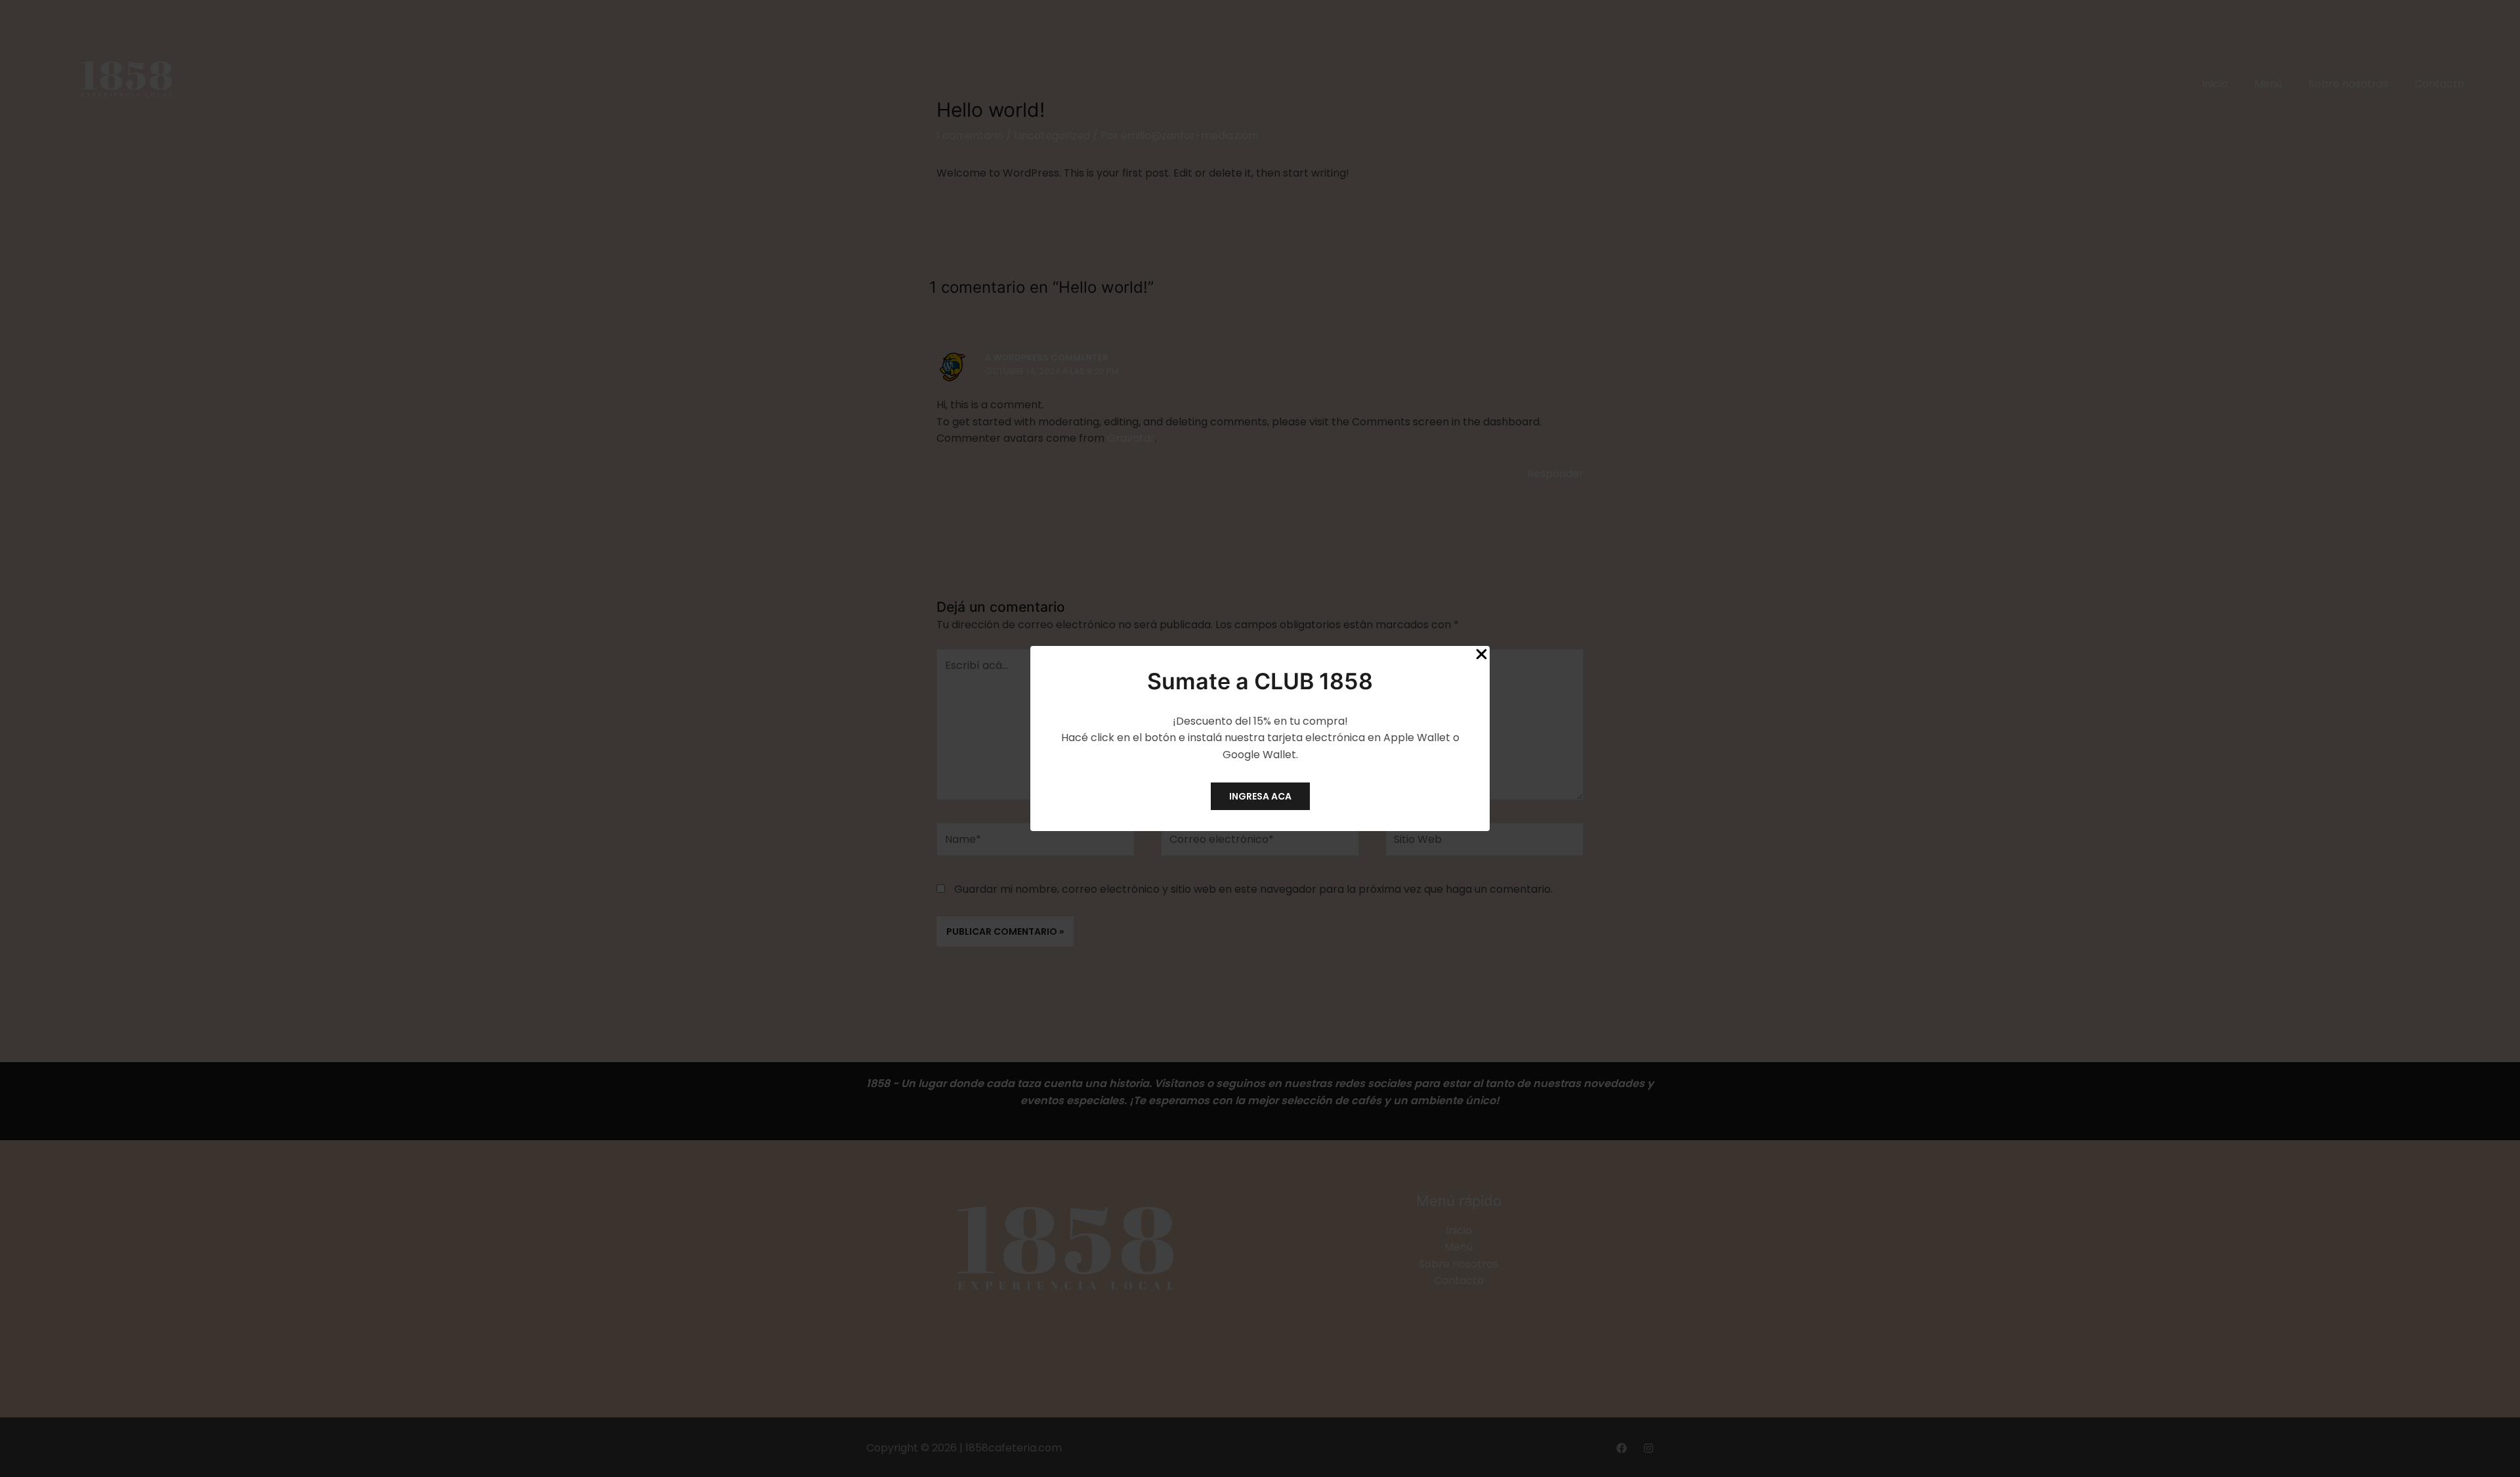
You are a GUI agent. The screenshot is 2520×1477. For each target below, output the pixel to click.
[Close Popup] (1481, 655)
